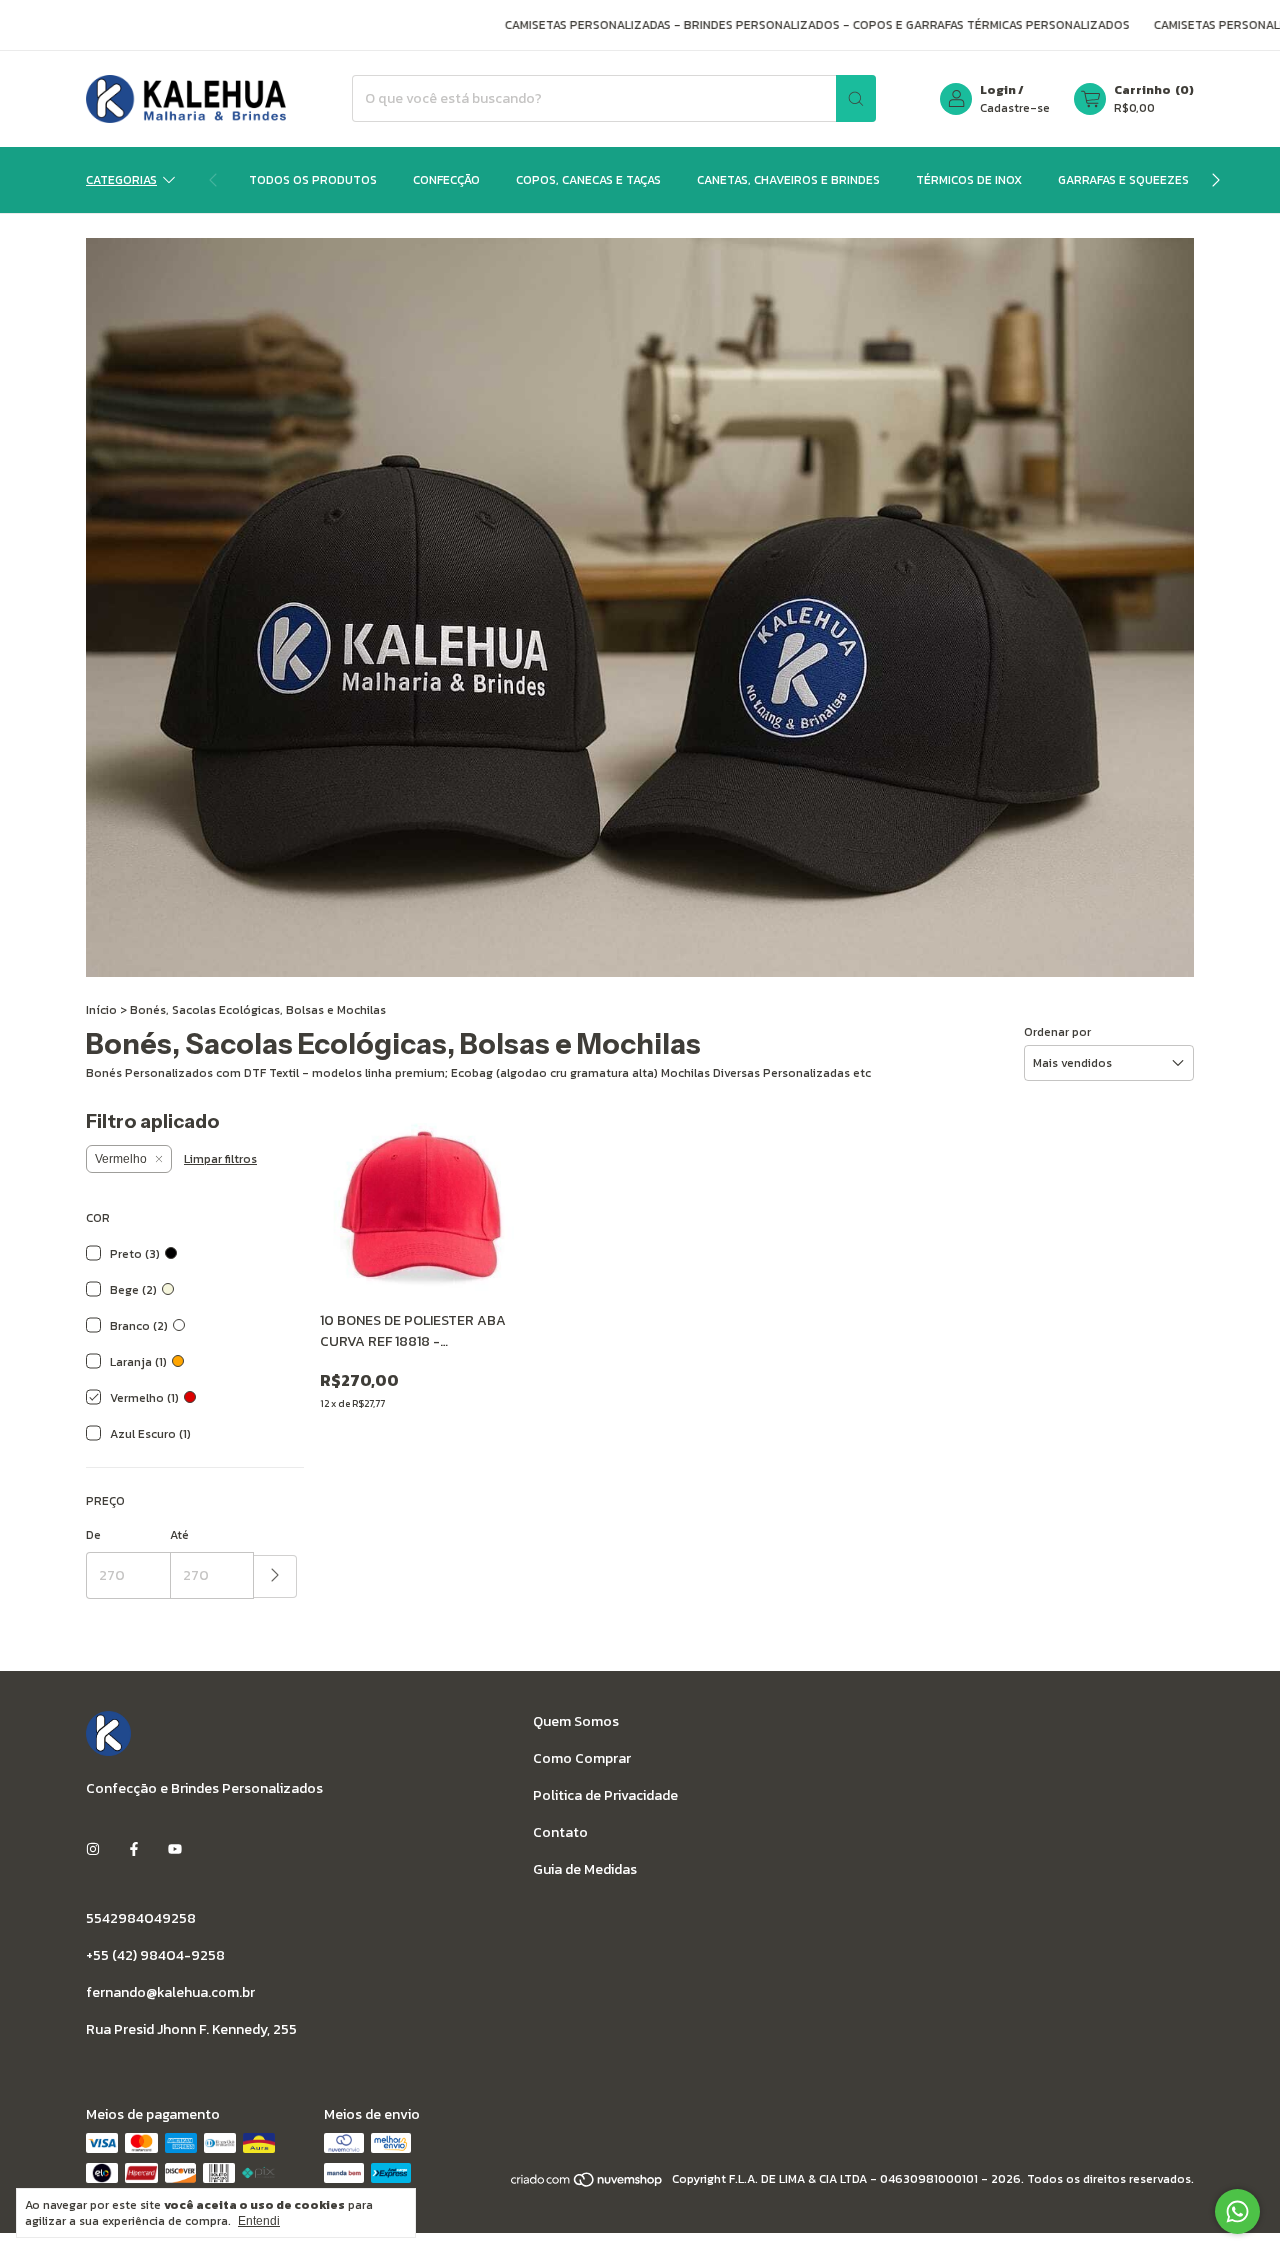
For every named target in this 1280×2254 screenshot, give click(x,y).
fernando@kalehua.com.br (170, 1992)
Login (998, 90)
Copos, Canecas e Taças (588, 180)
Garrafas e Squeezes (1123, 180)
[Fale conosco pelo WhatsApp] (1237, 2211)
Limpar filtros (220, 1159)
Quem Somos (576, 1721)
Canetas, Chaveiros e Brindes (788, 180)
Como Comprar (582, 1758)
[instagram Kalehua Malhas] (93, 1849)
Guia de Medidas (585, 1869)
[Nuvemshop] (587, 2184)
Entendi (259, 2221)
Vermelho (121, 1159)
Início (101, 1010)
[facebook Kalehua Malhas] (134, 1849)
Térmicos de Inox (969, 180)
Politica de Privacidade (605, 1795)
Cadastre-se (1015, 108)
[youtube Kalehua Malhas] (175, 1849)
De (93, 1535)
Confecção (446, 180)
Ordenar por (1057, 1032)
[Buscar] (856, 98)
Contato (560, 1832)
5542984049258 (141, 1918)
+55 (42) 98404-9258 (155, 1955)
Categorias (121, 180)
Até (179, 1535)
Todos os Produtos (313, 180)
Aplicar (275, 1576)
